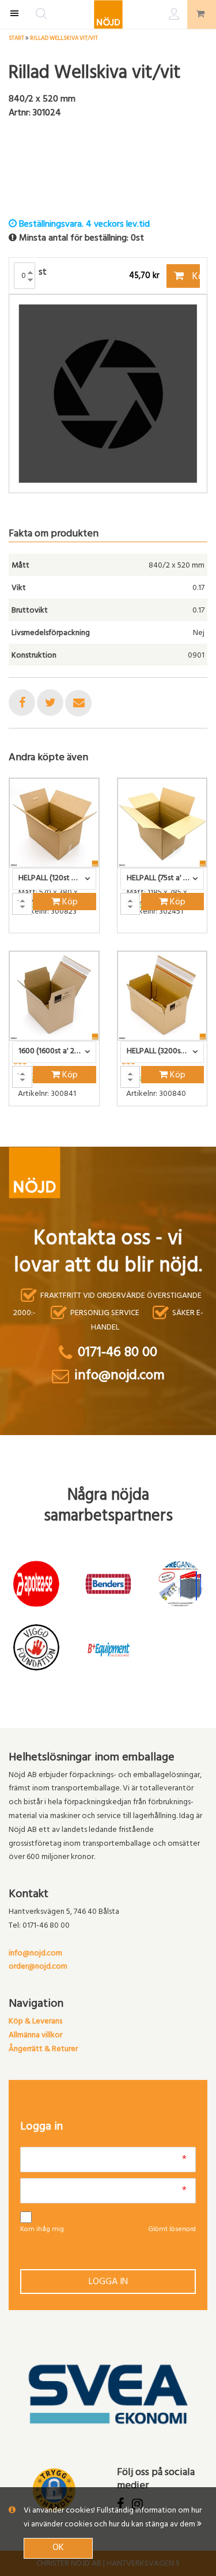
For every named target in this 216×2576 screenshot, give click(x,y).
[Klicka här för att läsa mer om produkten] (54, 823)
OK (58, 2548)
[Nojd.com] (108, 14)
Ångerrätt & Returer (43, 2050)
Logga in (108, 2282)
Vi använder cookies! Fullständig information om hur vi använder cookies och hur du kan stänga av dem (113, 2518)
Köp (195, 277)
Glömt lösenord (172, 2230)
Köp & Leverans (35, 2022)
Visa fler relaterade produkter (76, 1136)
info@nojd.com (35, 1954)
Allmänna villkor (35, 2036)
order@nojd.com (38, 1967)
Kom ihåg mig (42, 2230)
